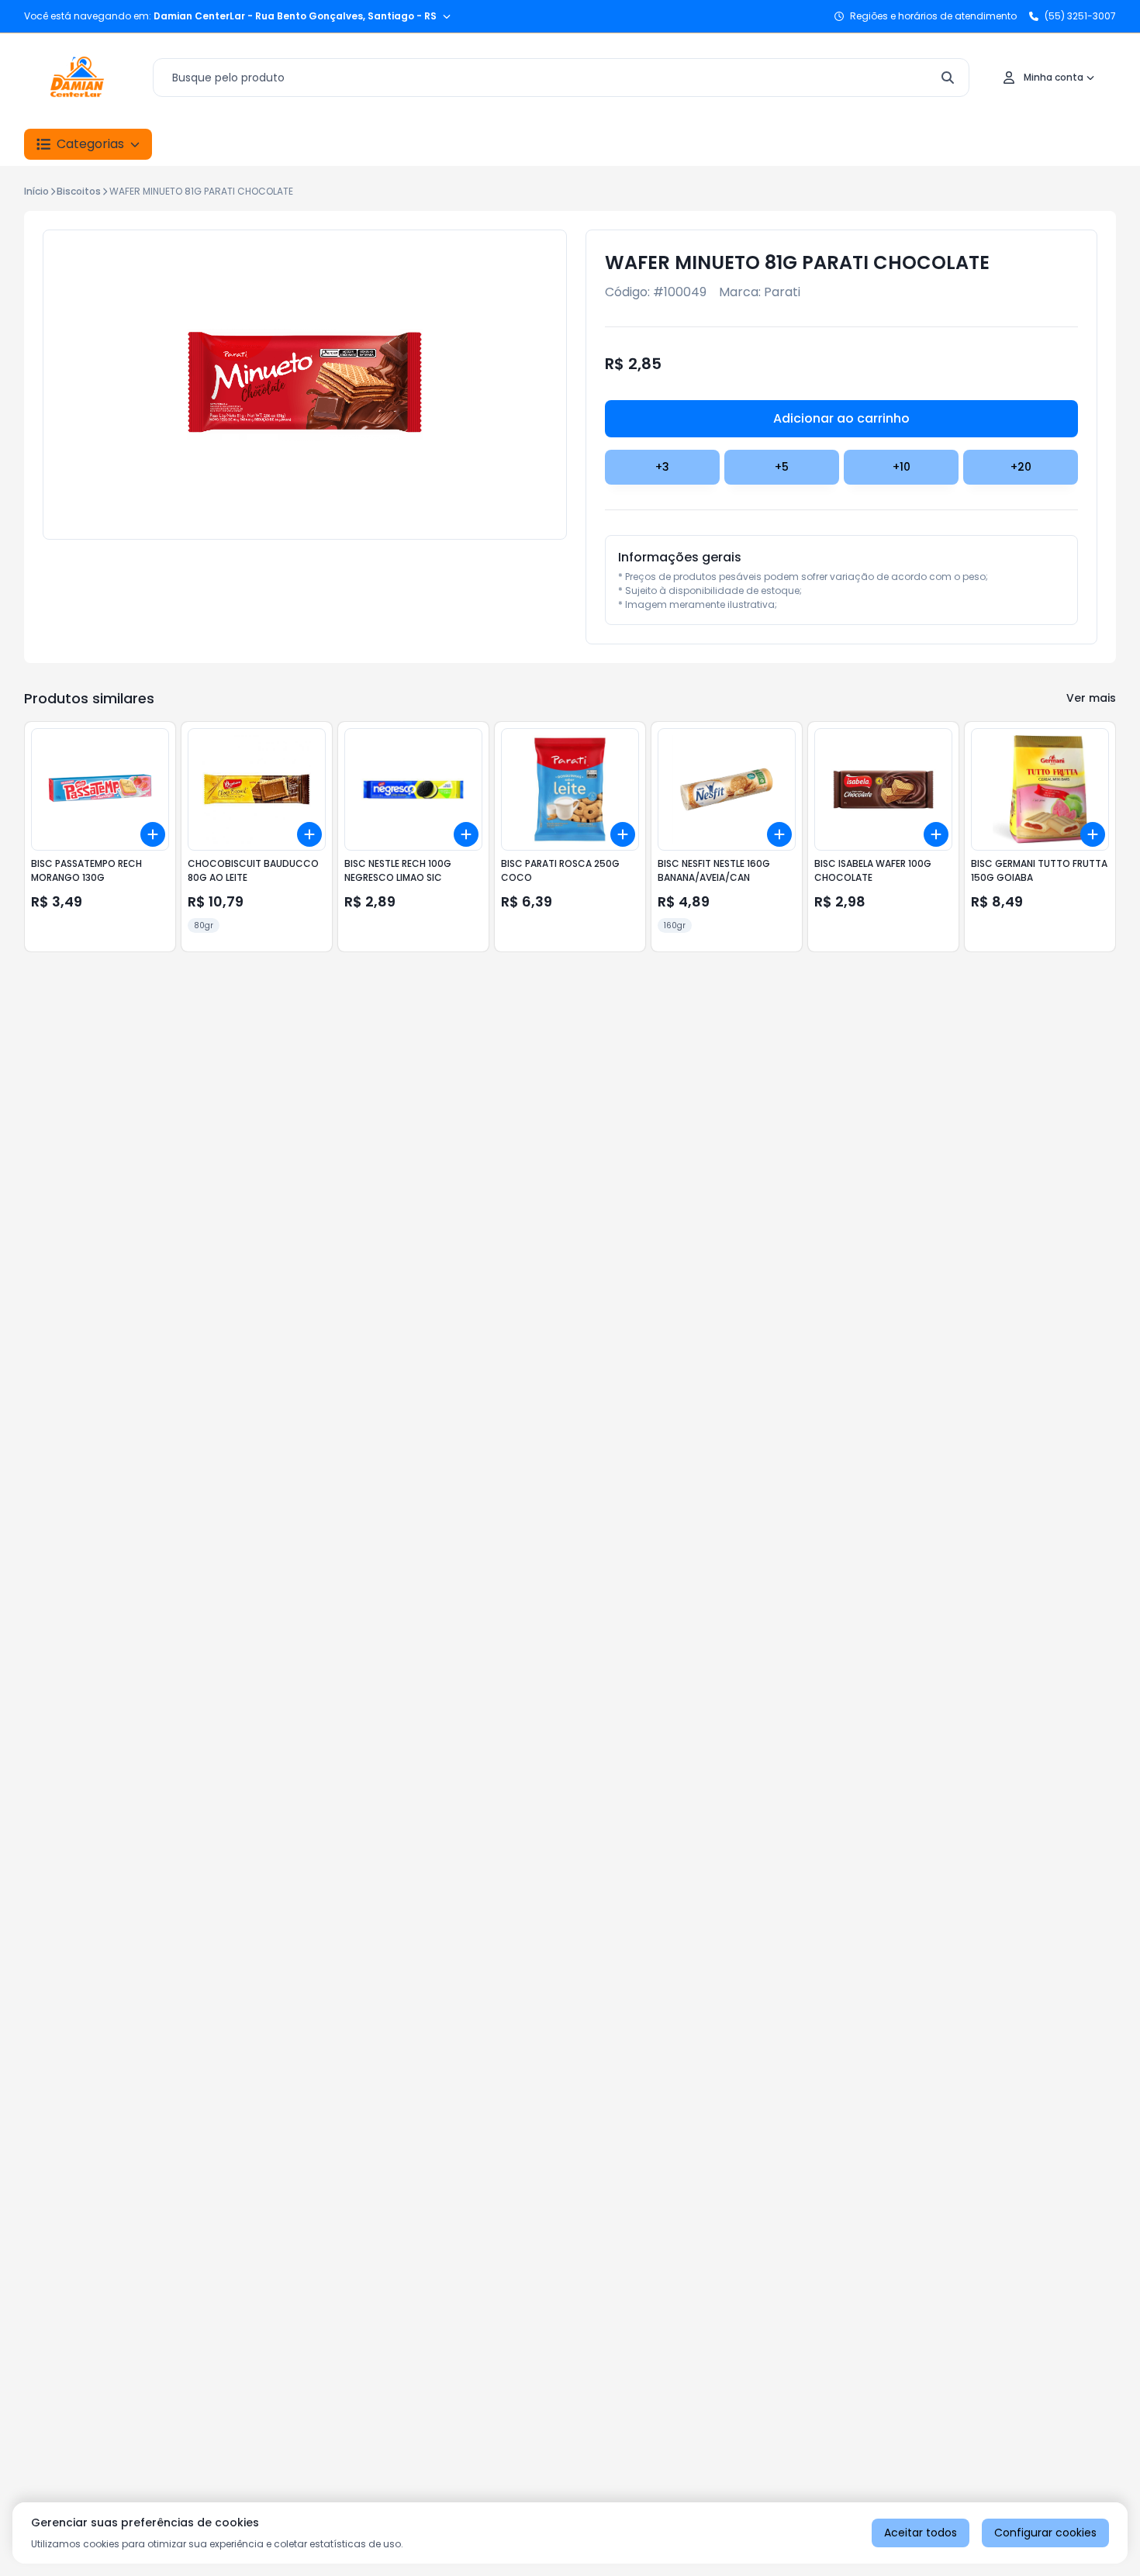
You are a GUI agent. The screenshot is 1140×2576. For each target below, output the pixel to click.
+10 (902, 467)
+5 (782, 467)
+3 (662, 467)
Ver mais (1091, 698)
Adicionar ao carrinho (841, 418)
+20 (1021, 467)
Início (36, 191)
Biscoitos (79, 191)
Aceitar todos (921, 2533)
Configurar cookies (1045, 2533)
